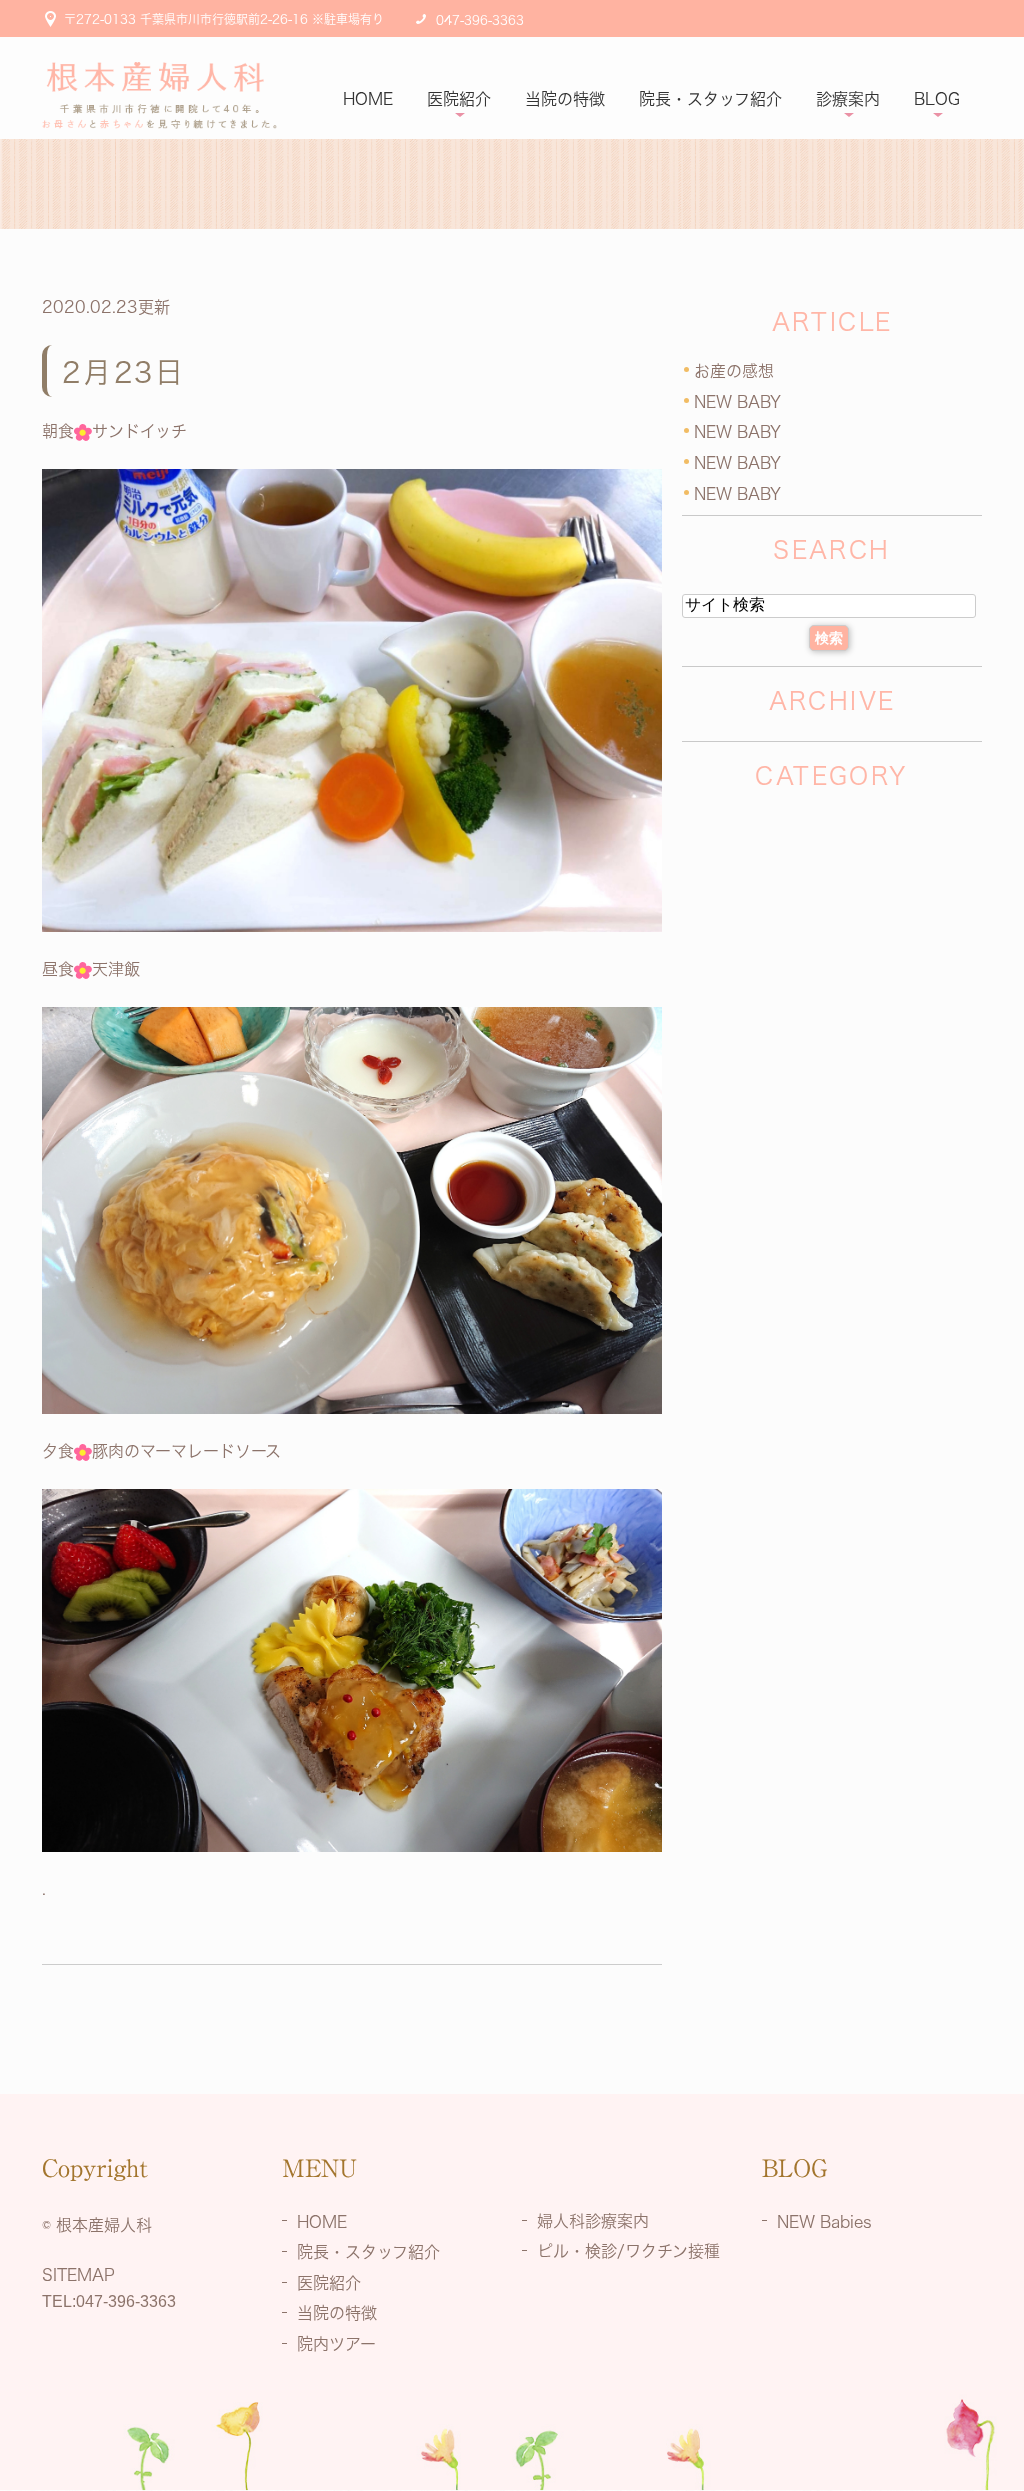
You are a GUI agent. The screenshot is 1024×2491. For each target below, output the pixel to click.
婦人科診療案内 (593, 2220)
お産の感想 (734, 371)
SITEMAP (78, 2275)
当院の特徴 (565, 99)
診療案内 (848, 99)
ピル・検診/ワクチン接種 (628, 2251)
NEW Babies (824, 2221)
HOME (368, 99)
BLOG (937, 99)
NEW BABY (737, 401)
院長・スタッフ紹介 (710, 99)
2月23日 (124, 372)
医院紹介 (459, 99)
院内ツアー (336, 2344)
